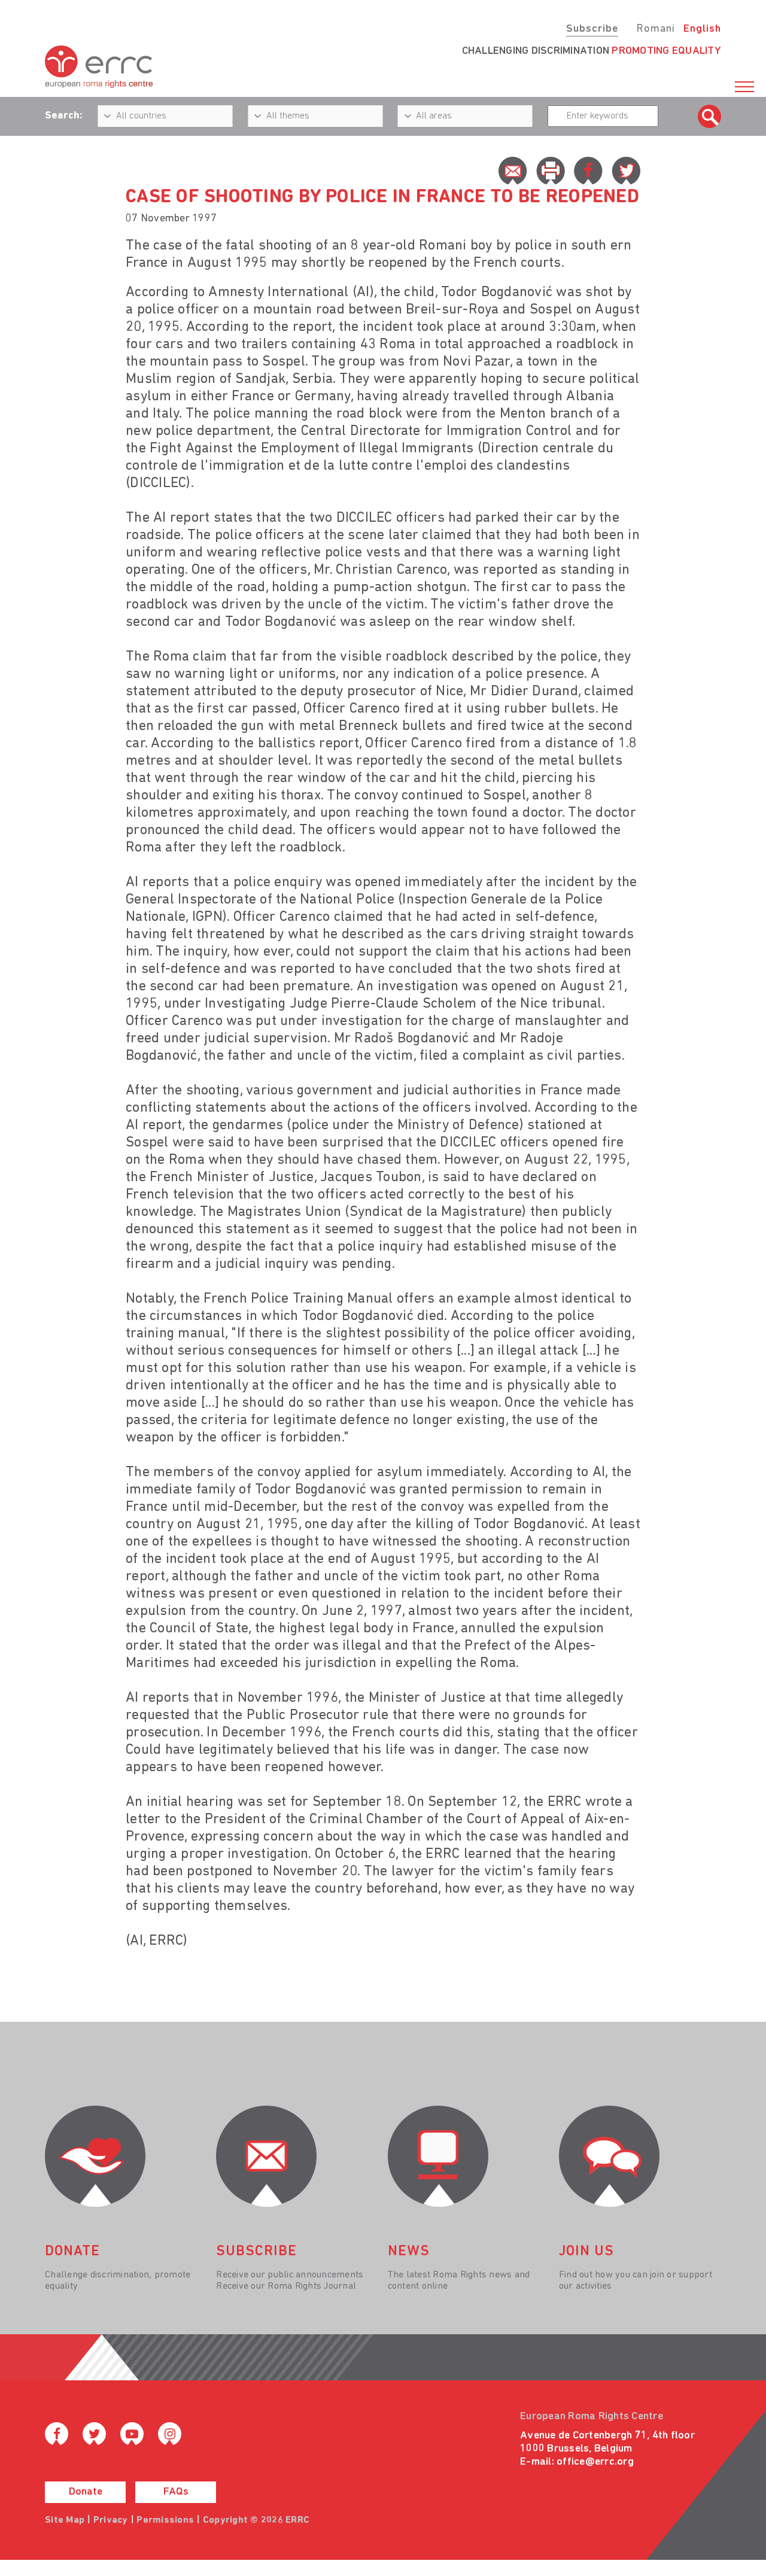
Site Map (65, 2520)
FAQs (176, 2492)
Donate (86, 2492)
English (702, 29)
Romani (656, 29)
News (409, 2252)
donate (72, 2252)
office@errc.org (595, 2462)
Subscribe (592, 29)
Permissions (165, 2520)
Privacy (111, 2520)
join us (586, 2252)
